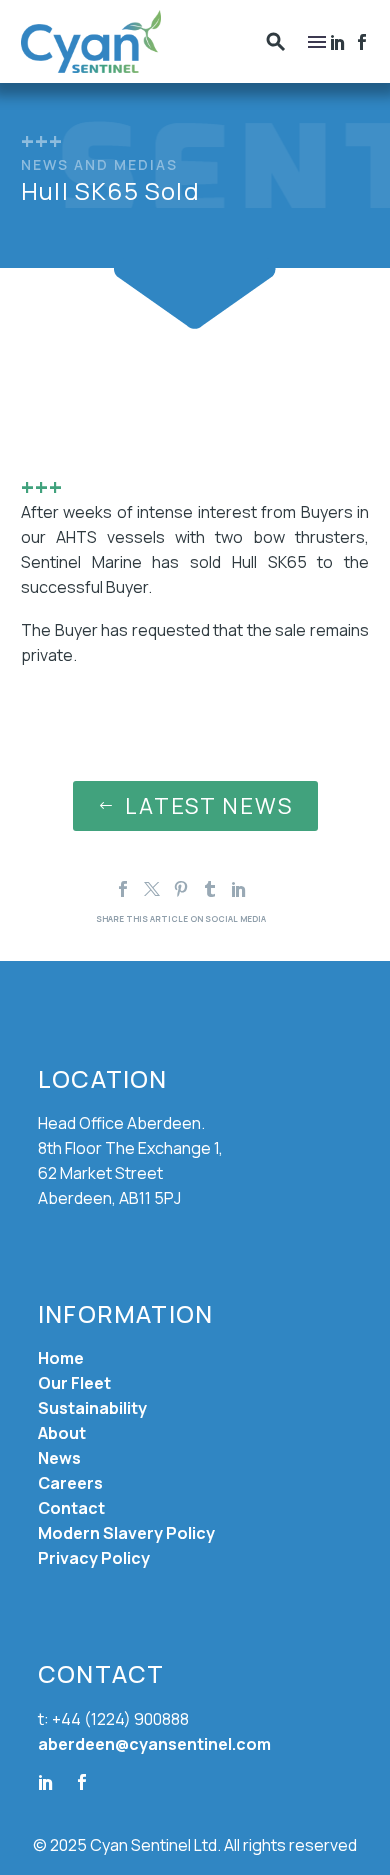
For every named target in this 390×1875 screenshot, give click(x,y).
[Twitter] (152, 889)
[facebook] (82, 1782)
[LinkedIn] (239, 889)
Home (61, 1358)
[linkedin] (46, 1782)
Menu (317, 42)
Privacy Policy (94, 1558)
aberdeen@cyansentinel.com (154, 1744)
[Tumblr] (210, 889)
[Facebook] (338, 42)
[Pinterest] (181, 889)
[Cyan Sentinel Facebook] (362, 42)
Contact (71, 1508)
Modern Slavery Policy (126, 1533)
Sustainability (92, 1408)
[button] (276, 41)
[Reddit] (268, 889)
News (59, 1458)
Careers (70, 1483)
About (62, 1433)
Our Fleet (74, 1383)
